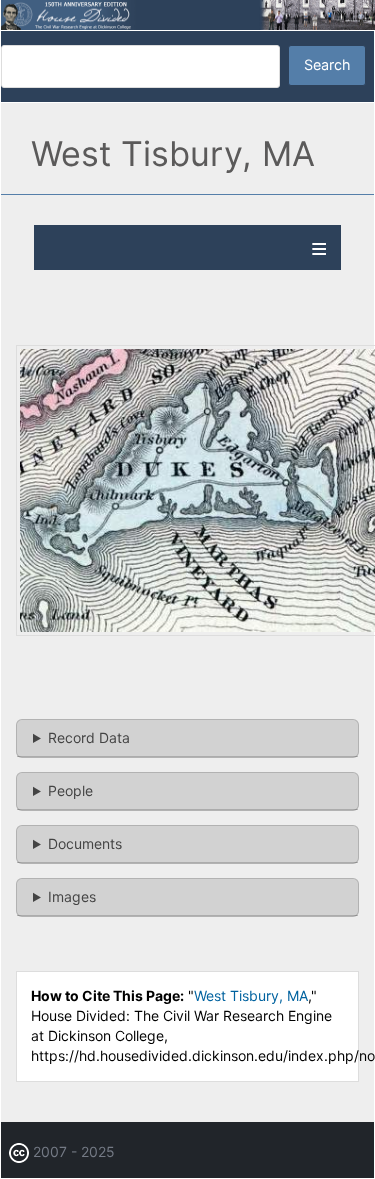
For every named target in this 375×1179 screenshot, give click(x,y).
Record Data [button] (89, 737)
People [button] (70, 790)
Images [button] (72, 896)
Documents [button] (85, 843)
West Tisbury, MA (251, 995)
